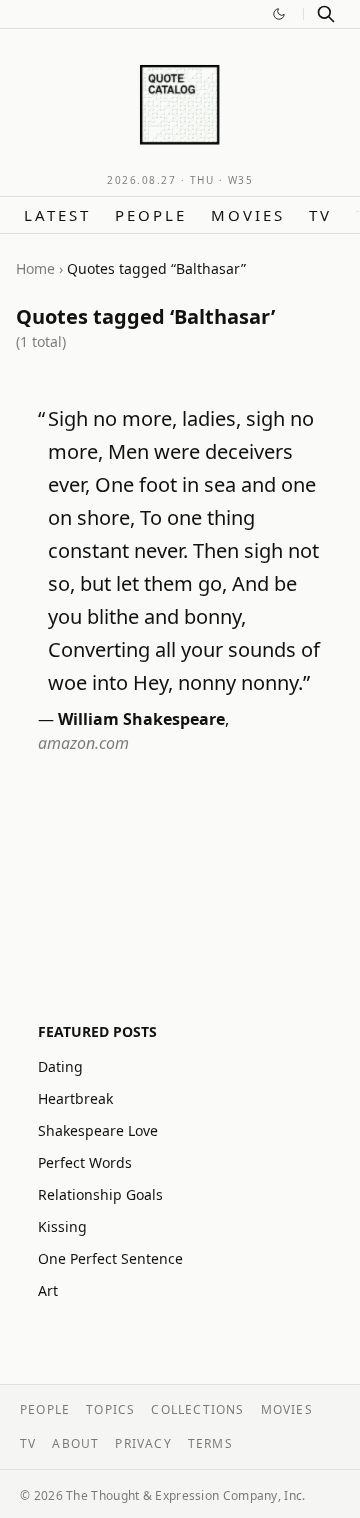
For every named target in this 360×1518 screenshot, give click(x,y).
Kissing (62, 1226)
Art (48, 1290)
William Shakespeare (141, 719)
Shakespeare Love (98, 1130)
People (151, 215)
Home (35, 268)
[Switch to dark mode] (279, 14)
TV (320, 215)
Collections (197, 1409)
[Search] (326, 14)
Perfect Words (85, 1162)
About (75, 1443)
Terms (210, 1443)
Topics (110, 1409)
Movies (248, 215)
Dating (60, 1066)
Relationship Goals (100, 1194)
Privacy (143, 1443)
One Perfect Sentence (110, 1258)
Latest (57, 215)
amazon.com (83, 743)
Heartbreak (75, 1098)
